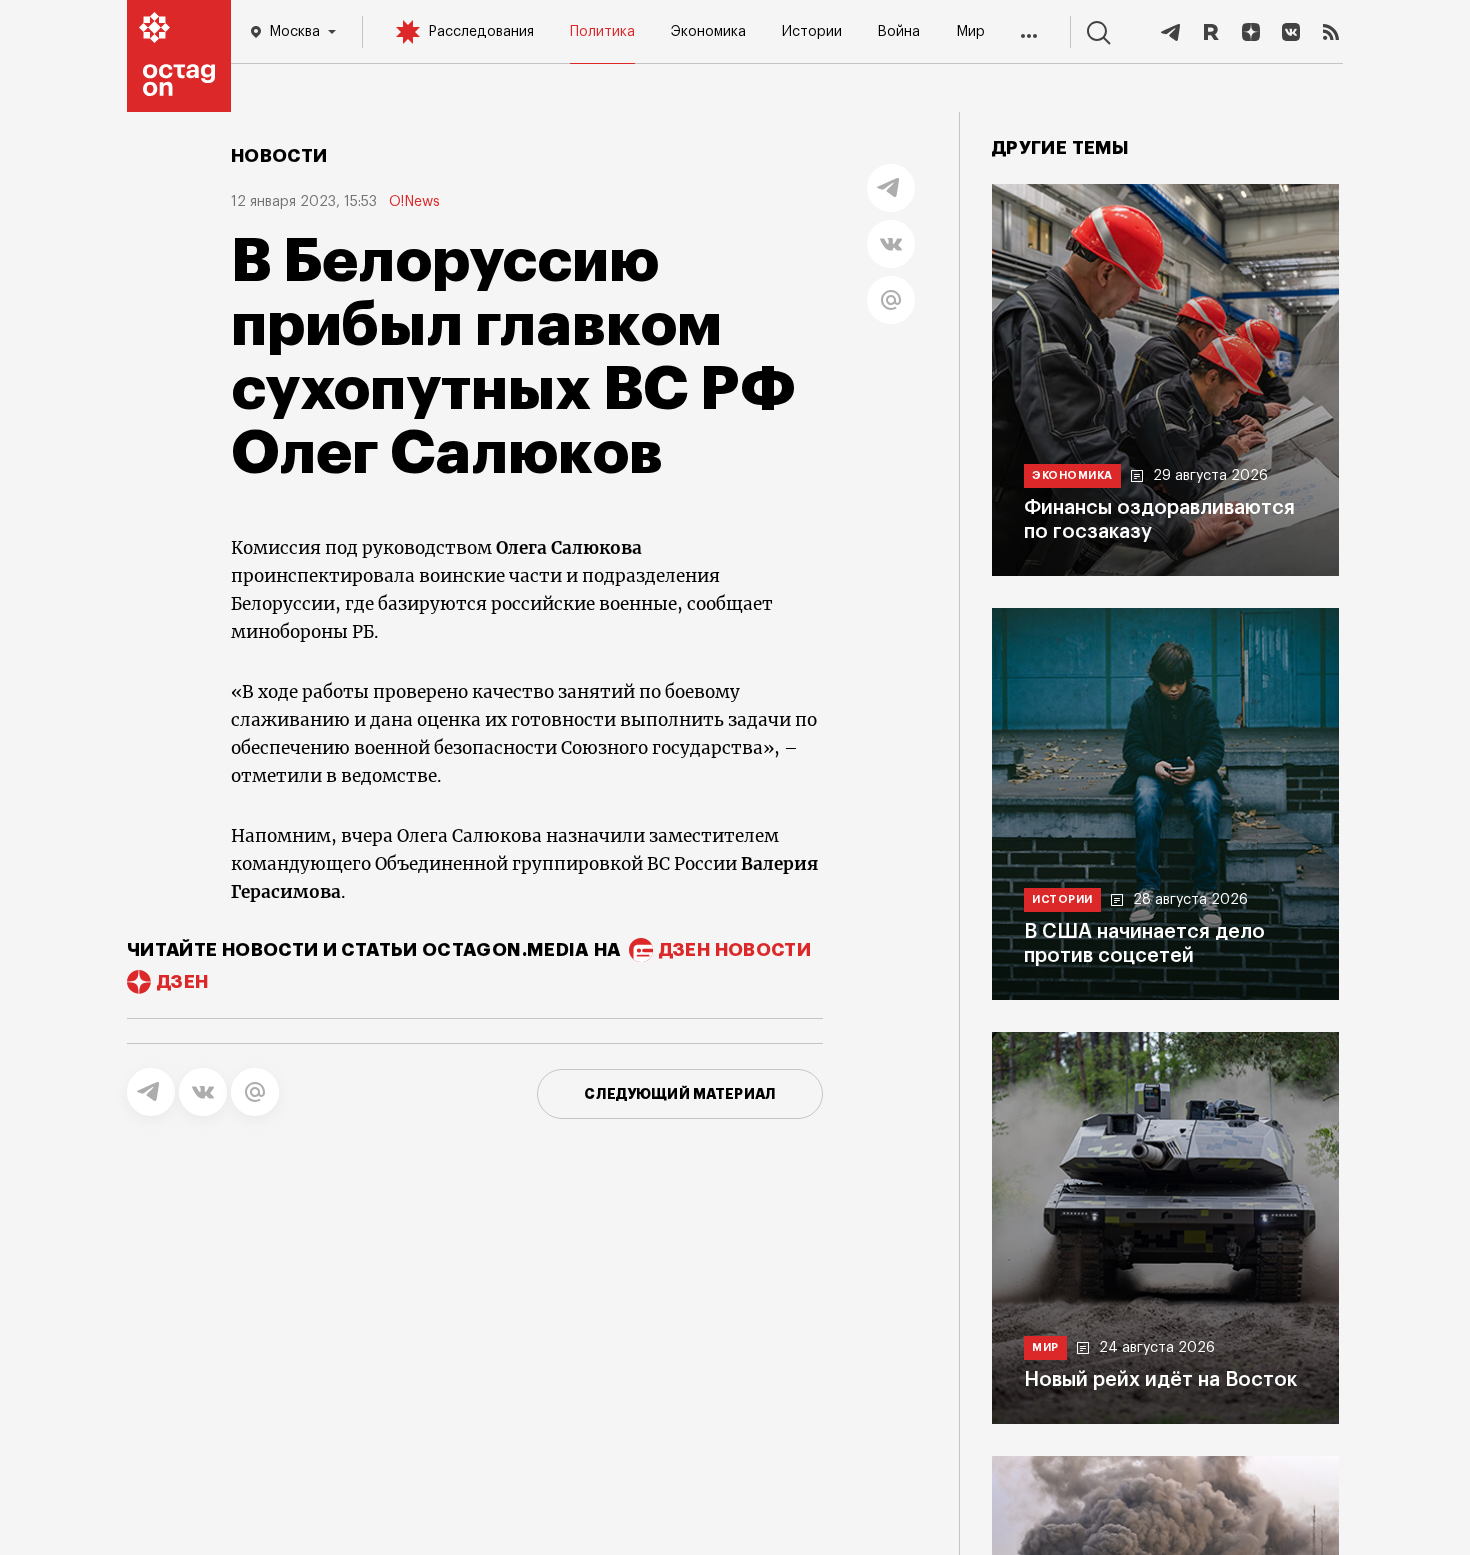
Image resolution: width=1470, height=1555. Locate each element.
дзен (182, 982)
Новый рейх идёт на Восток (1160, 1380)
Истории (812, 32)
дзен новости (735, 950)
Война (898, 32)
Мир (970, 32)
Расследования (481, 32)
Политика (602, 32)
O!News (414, 202)
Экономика (708, 32)
